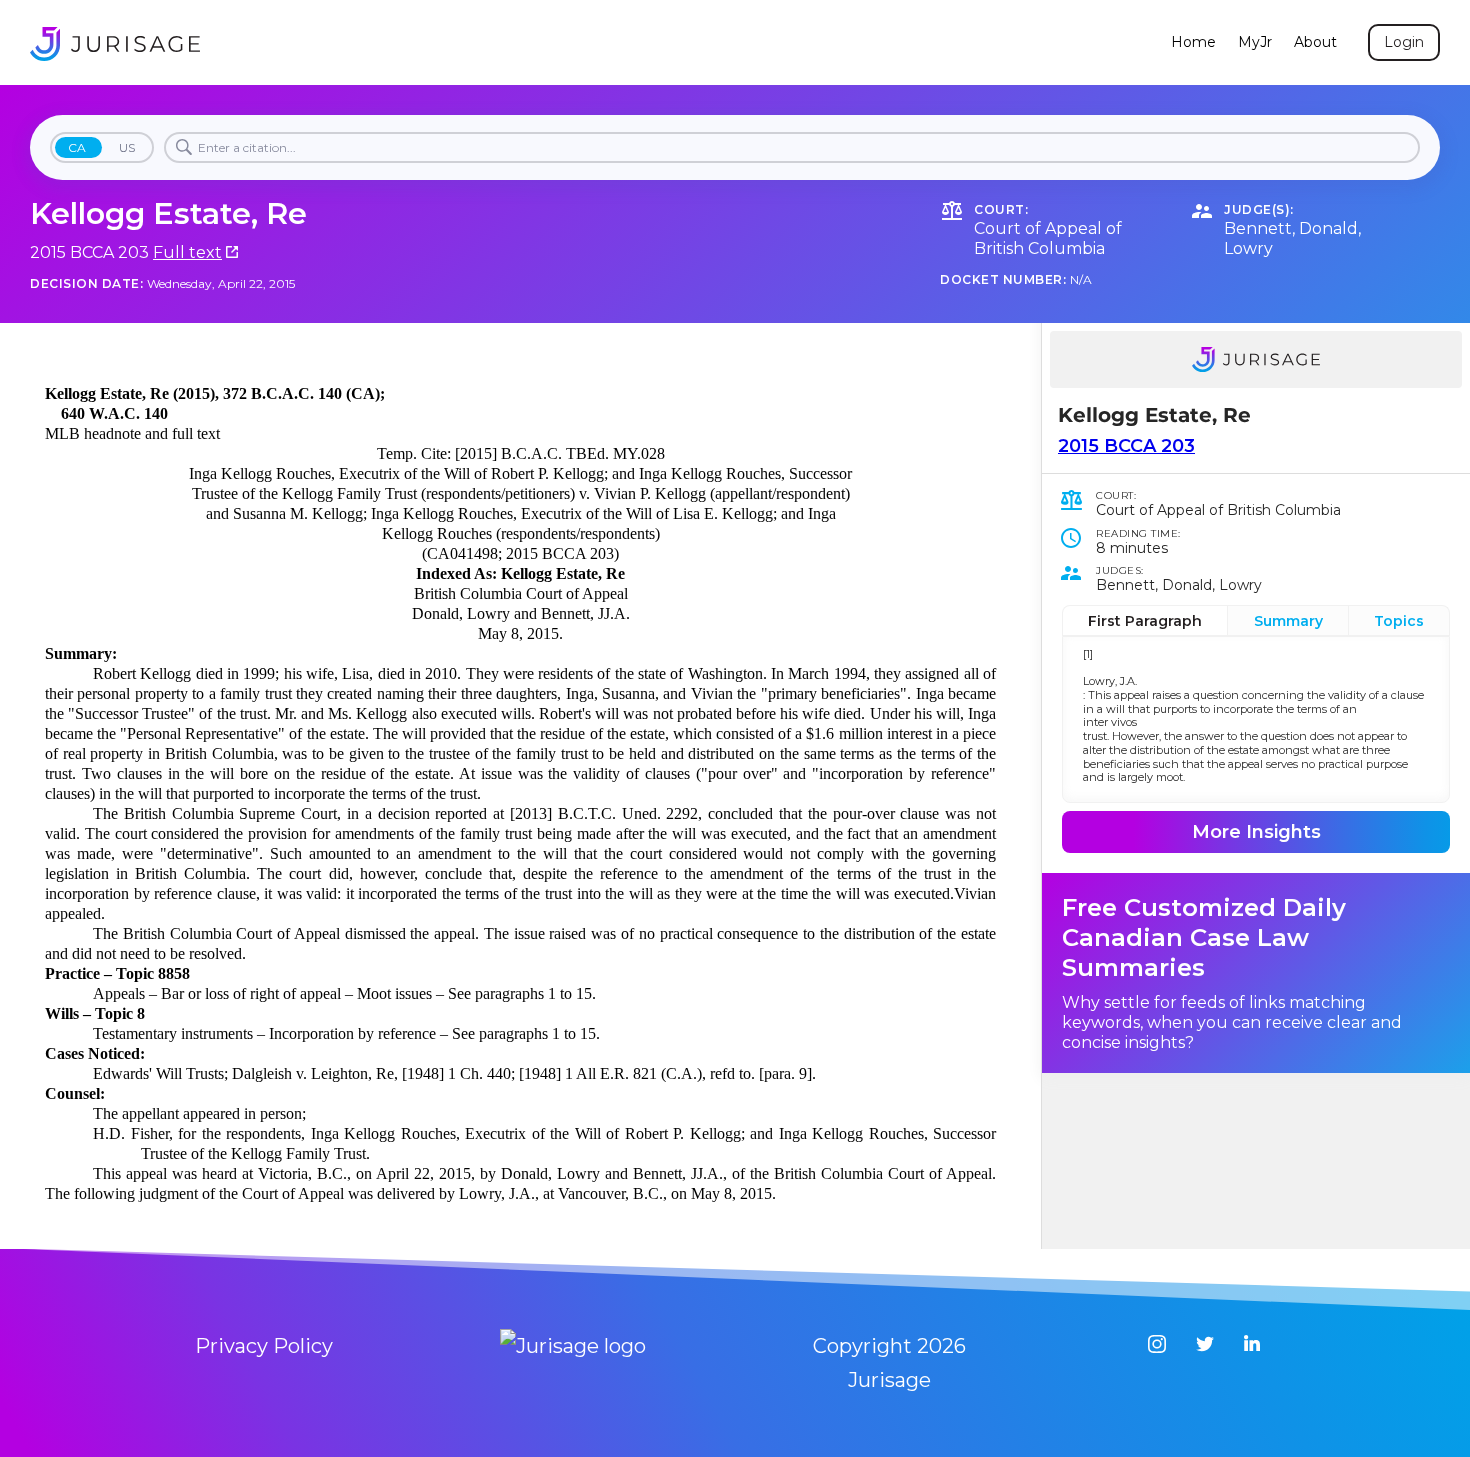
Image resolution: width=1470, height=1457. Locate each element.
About (1315, 42)
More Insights (1256, 832)
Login (1404, 42)
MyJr (1255, 42)
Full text (187, 252)
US (127, 147)
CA (77, 147)
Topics (1399, 621)
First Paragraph (1145, 621)
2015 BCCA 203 (1126, 446)
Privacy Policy (264, 1346)
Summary (1288, 621)
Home (1193, 42)
